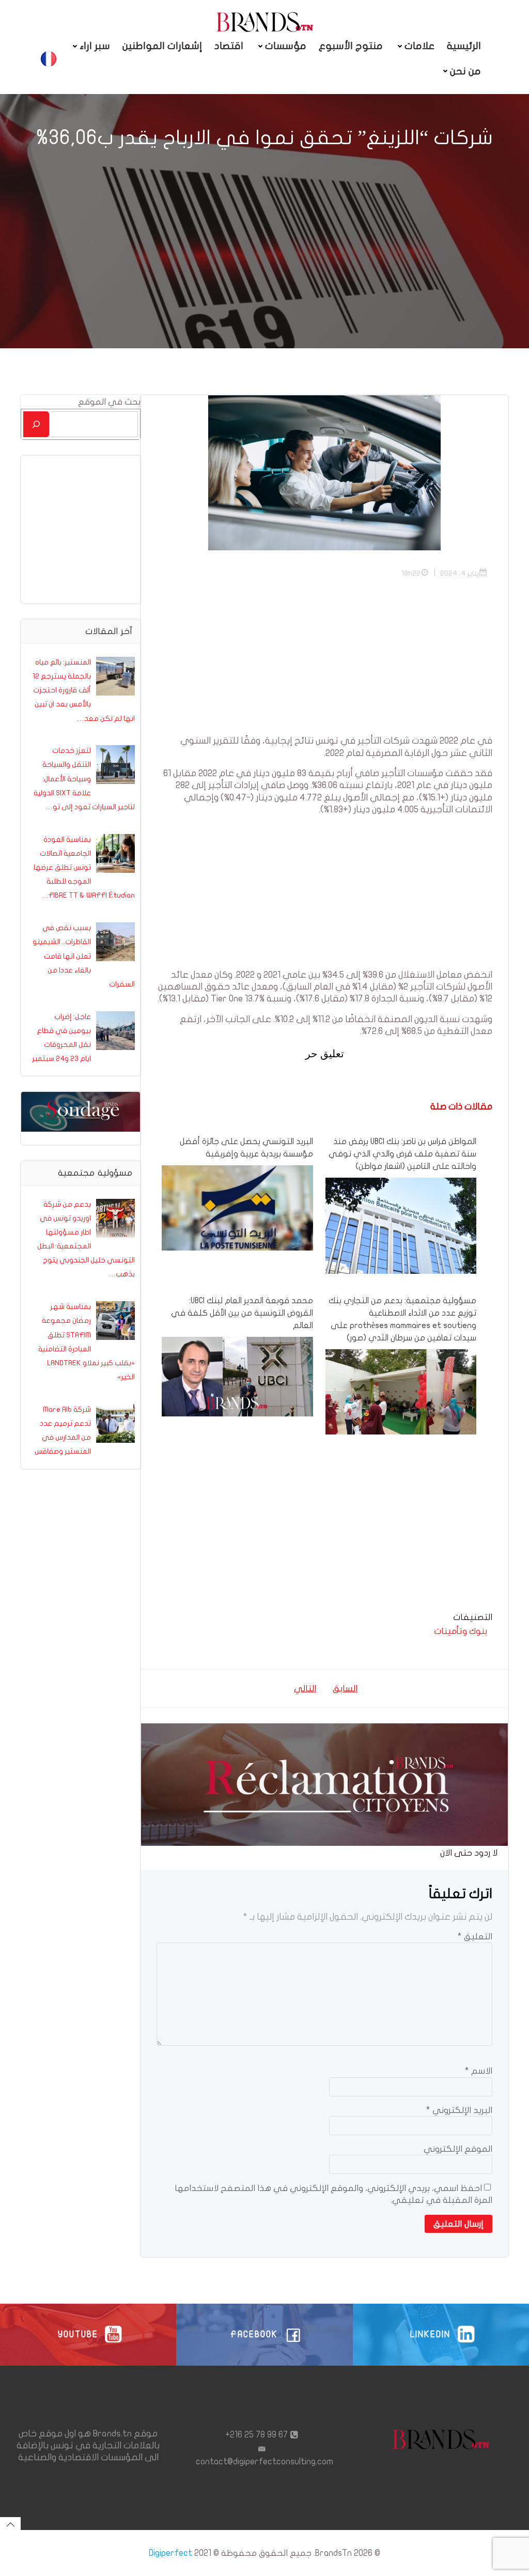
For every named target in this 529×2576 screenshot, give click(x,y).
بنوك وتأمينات (461, 1631)
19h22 (411, 573)
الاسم (479, 2071)
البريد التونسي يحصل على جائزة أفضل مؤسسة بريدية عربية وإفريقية (246, 1148)
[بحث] (36, 424)
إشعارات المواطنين (162, 46)
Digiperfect (170, 2553)
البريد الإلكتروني (459, 2110)
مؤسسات (286, 46)
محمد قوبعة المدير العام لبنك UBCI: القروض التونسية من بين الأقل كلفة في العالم (242, 1313)
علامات (419, 46)
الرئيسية (464, 46)
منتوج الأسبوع (351, 46)
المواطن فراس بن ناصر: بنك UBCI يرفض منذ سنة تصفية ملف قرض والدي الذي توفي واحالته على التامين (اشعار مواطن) (402, 1154)
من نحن (465, 71)
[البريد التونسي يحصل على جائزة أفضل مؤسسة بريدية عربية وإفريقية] (237, 1207)
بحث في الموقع (109, 402)
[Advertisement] (324, 662)
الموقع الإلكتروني (458, 2149)
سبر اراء (95, 46)
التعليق (475, 1937)
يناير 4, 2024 (460, 573)
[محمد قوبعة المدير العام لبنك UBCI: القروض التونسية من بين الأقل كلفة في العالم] (237, 1376)
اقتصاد (229, 46)
